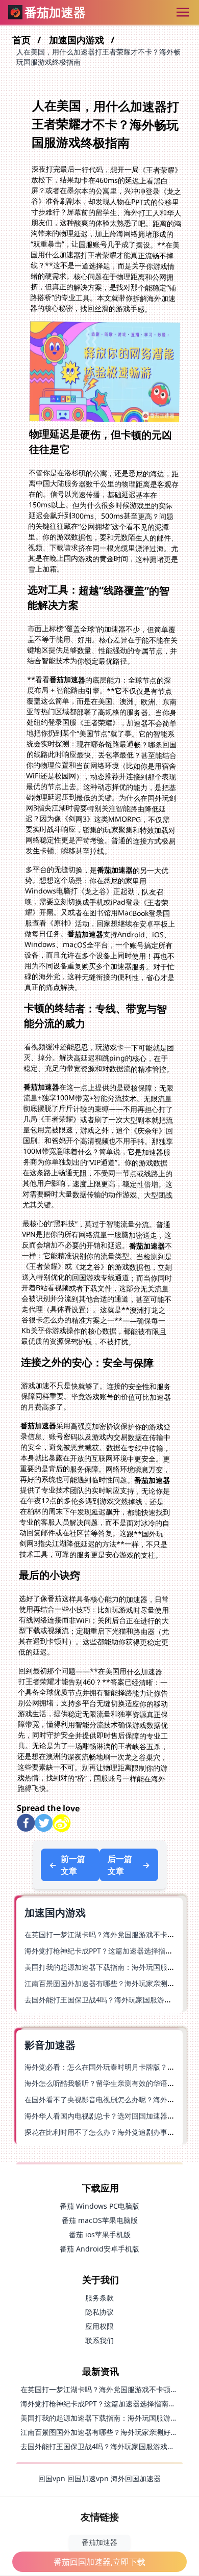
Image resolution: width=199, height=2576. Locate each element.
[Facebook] (26, 1823)
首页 (23, 40)
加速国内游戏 (78, 40)
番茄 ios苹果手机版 (100, 2234)
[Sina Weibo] (61, 1823)
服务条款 (99, 2298)
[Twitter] (44, 1823)
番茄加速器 (99, 2542)
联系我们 (99, 2340)
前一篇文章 (67, 1865)
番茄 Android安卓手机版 (99, 2249)
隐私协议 (99, 2312)
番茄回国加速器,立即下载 (99, 2562)
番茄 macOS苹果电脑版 (100, 2220)
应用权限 (99, 2326)
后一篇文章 (129, 1865)
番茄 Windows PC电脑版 (99, 2206)
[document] (99, 1288)
